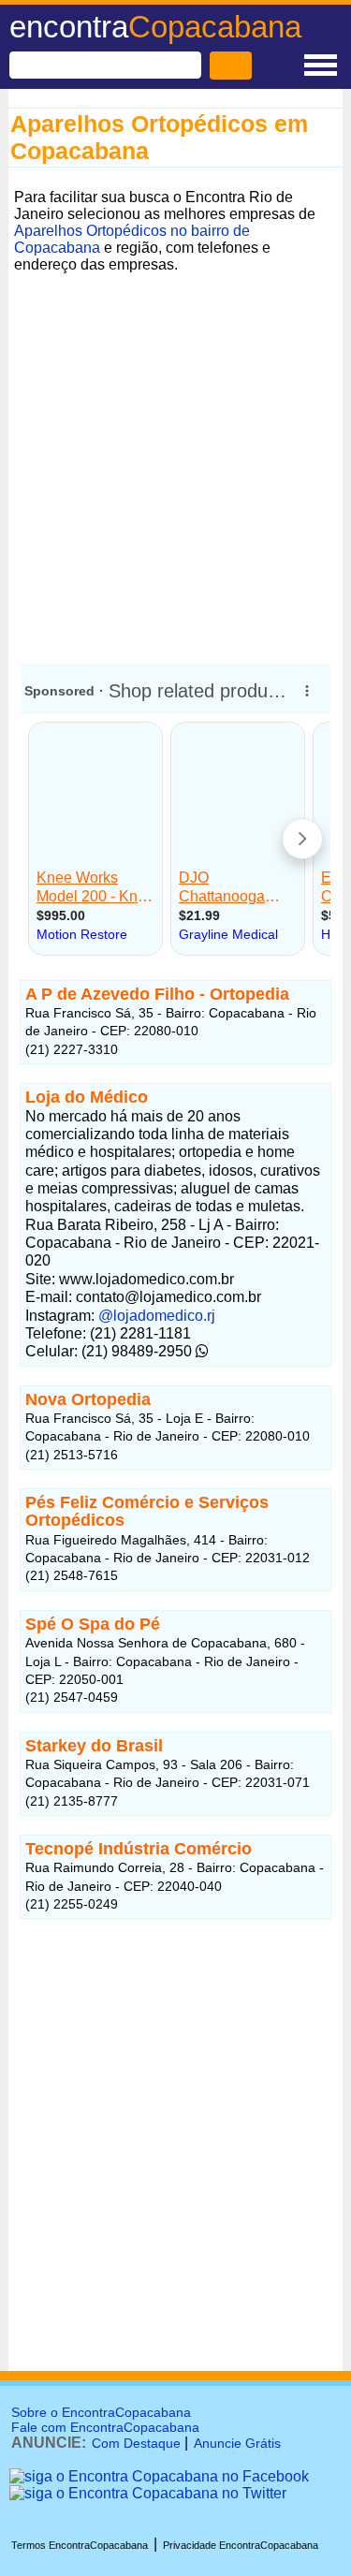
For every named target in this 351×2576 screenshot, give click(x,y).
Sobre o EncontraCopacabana (101, 2412)
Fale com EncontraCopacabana (105, 2427)
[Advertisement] (175, 454)
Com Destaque (136, 2443)
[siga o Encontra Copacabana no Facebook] (159, 2476)
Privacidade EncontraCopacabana (241, 2545)
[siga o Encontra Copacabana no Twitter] (148, 2493)
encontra (155, 27)
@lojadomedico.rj (157, 1316)
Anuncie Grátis (237, 2443)
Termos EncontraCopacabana (80, 2545)
